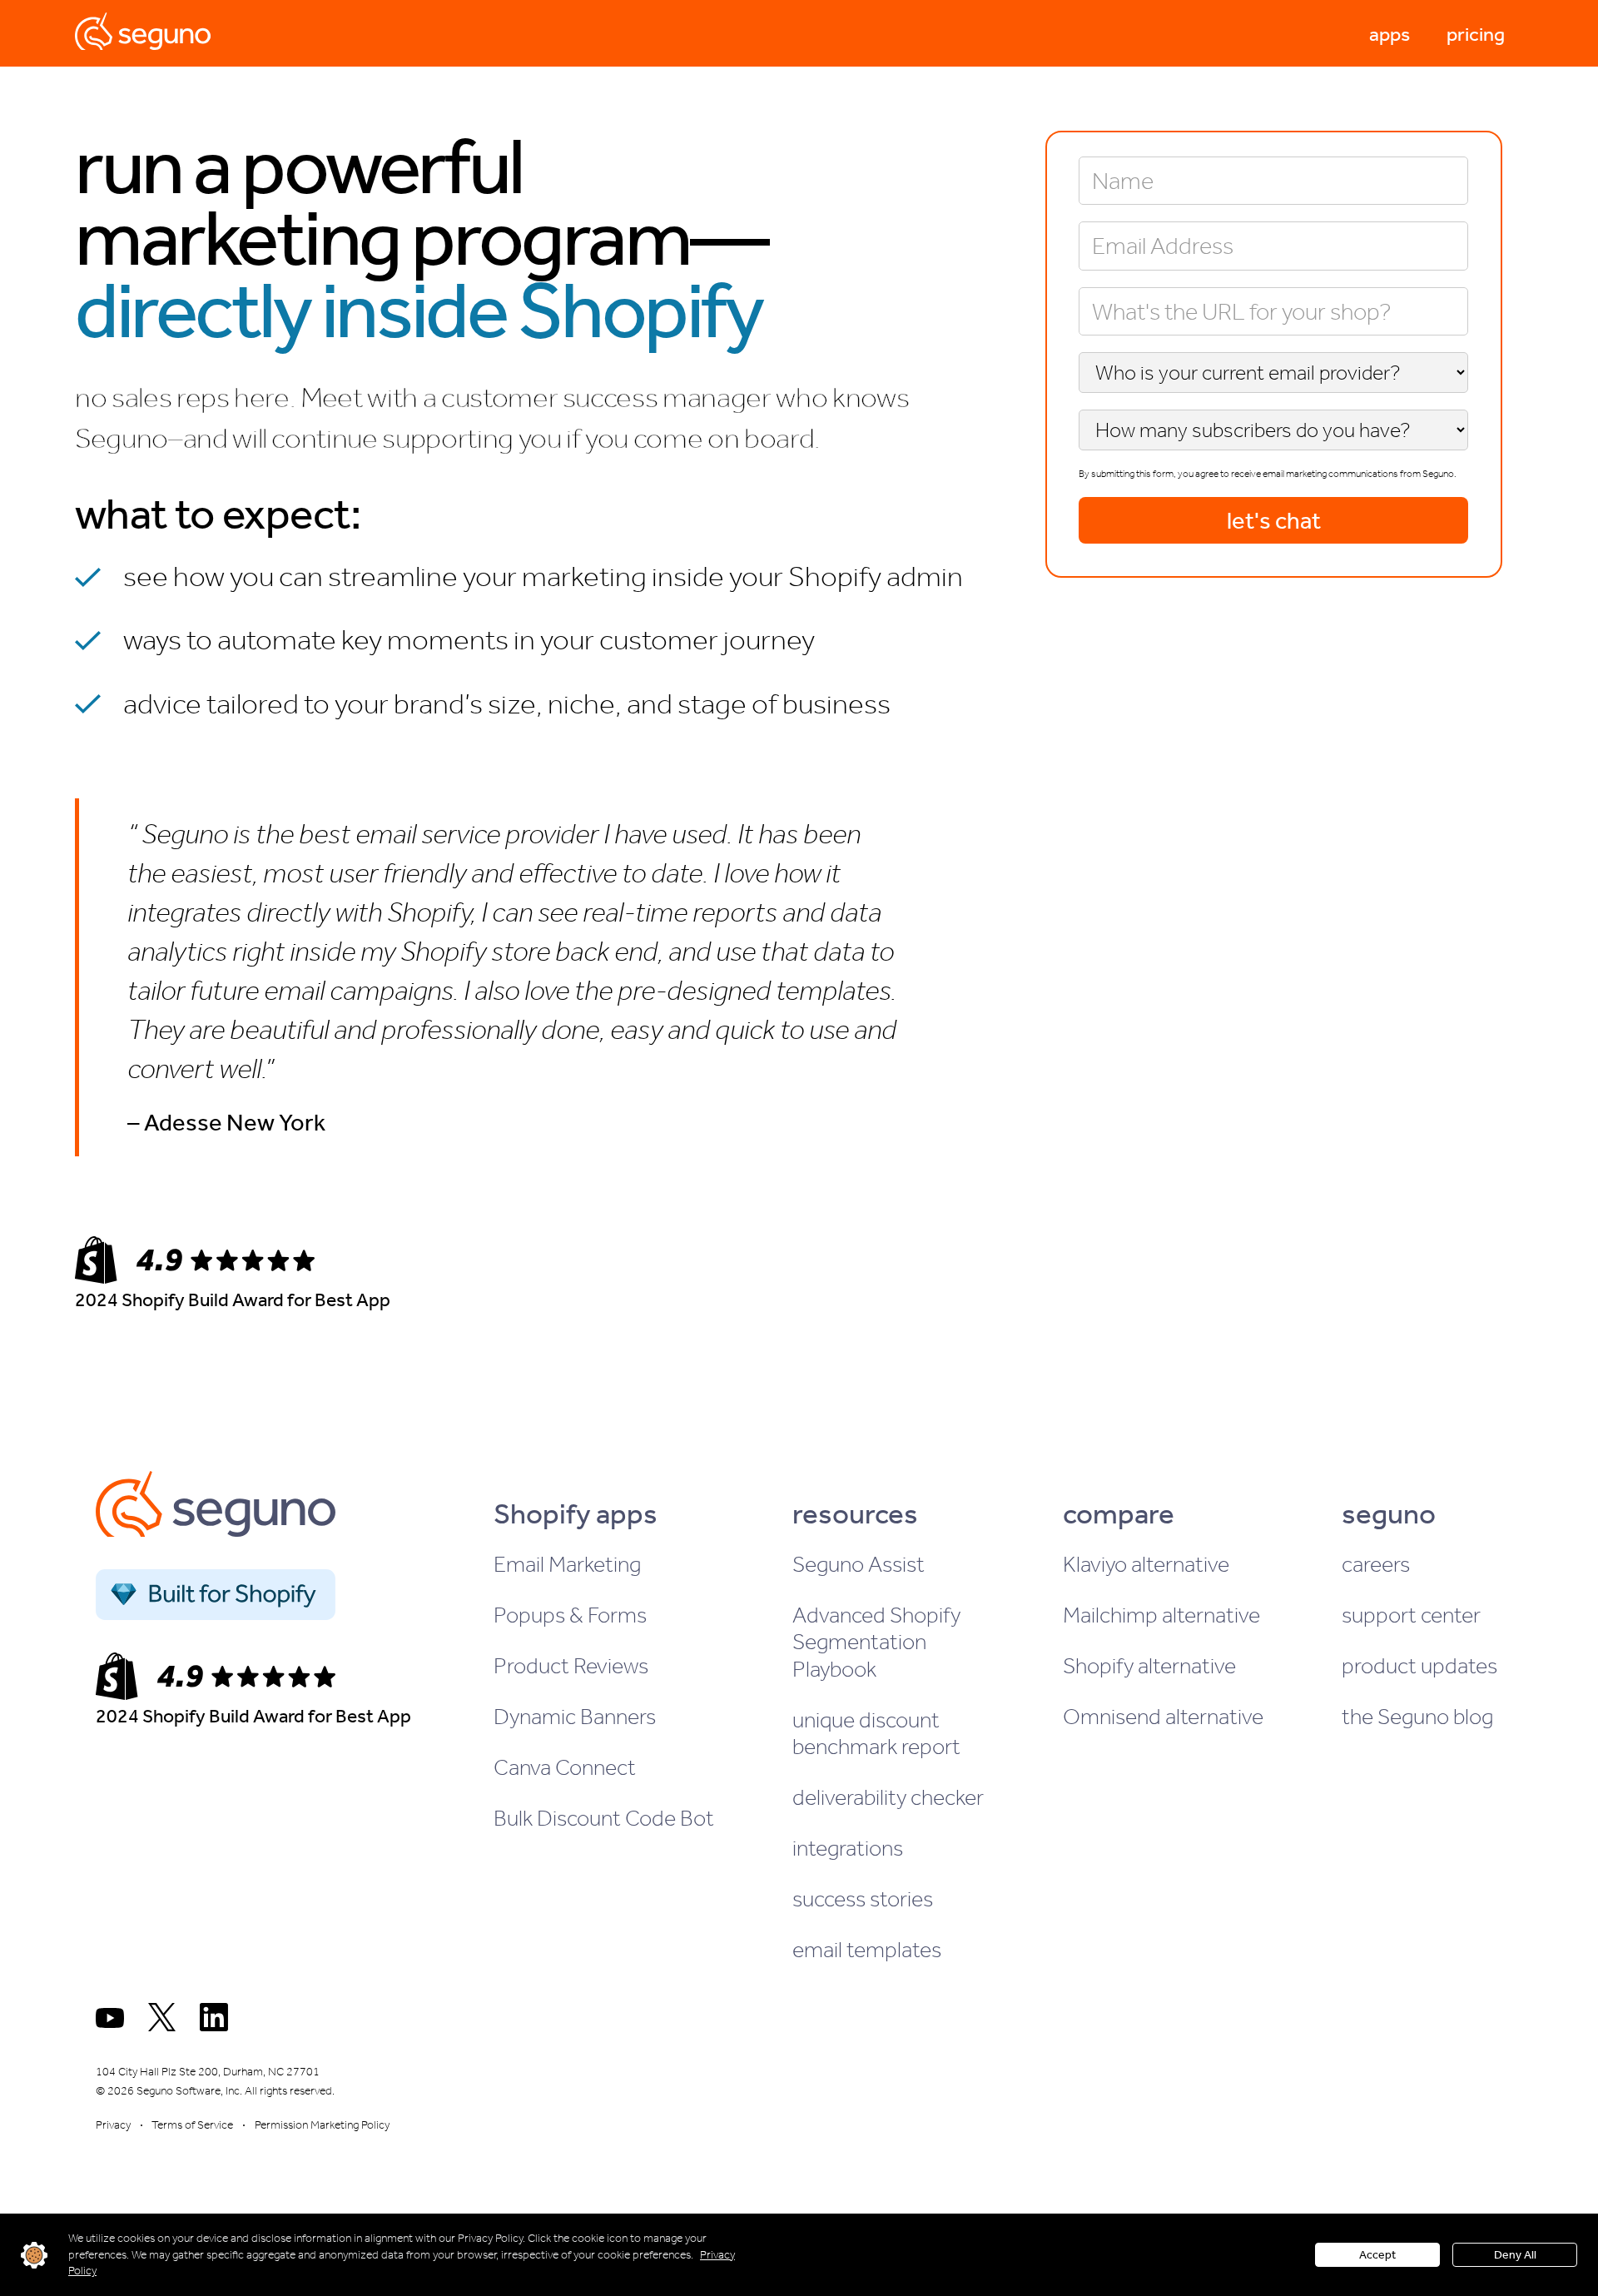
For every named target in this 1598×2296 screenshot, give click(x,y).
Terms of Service (192, 2125)
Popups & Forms (570, 1615)
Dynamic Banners (575, 1717)
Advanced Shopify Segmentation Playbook (876, 1642)
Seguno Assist (859, 1564)
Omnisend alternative (1163, 1717)
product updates (1419, 1666)
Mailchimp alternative (1161, 1615)
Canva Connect (565, 1767)
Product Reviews (571, 1666)
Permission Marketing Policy (322, 2125)
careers (1376, 1564)
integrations (848, 1848)
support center (1411, 1615)
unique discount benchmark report (876, 1733)
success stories (863, 1899)
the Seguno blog (1417, 1717)
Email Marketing (567, 1564)
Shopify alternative (1149, 1666)
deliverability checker (888, 1797)
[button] (1390, 33)
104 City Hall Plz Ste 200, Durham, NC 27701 (208, 2072)
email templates (867, 1950)
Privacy (113, 2125)
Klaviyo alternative (1146, 1564)
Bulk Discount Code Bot (604, 1818)
